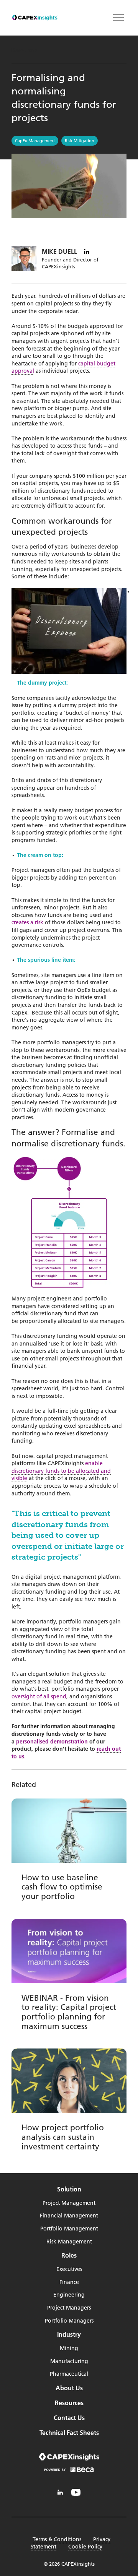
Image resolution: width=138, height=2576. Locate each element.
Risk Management (69, 2242)
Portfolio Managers (69, 2321)
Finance (69, 2282)
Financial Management (69, 2216)
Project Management (69, 2203)
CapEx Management (35, 141)
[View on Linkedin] (87, 252)
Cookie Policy (85, 2547)
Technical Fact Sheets (69, 2433)
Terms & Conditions (57, 2539)
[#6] (76, 2492)
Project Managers (69, 2308)
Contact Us (69, 2418)
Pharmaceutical (69, 2374)
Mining (69, 2348)
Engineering (69, 2295)
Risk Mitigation (80, 141)
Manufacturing (69, 2361)
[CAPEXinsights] (34, 18)
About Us (69, 2388)
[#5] (60, 2492)
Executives (69, 2269)
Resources (24, 50)
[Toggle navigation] (118, 18)
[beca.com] (69, 2471)
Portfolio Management (69, 2229)
